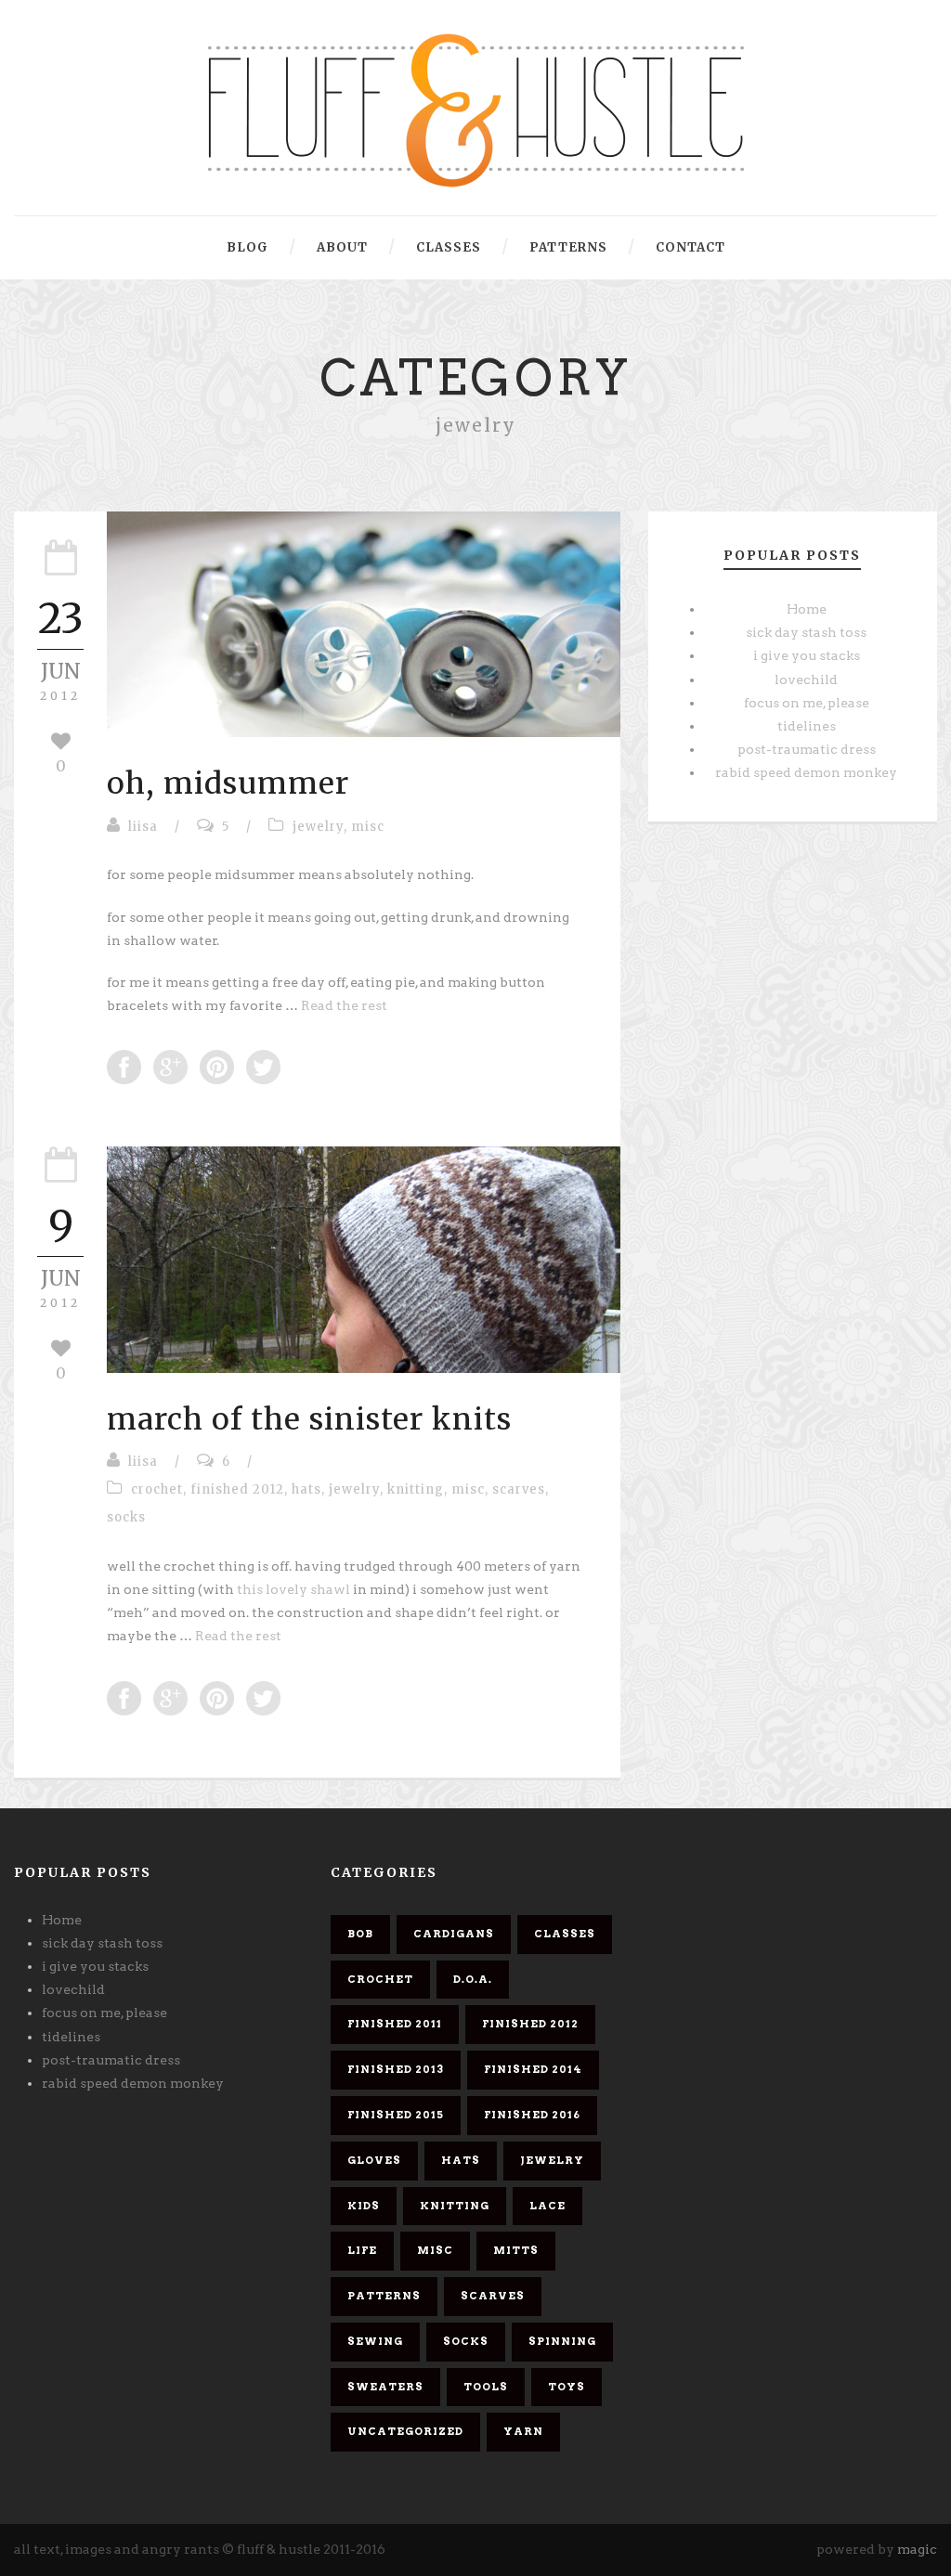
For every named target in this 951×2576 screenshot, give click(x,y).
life (362, 2250)
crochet (157, 1489)
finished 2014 (533, 2069)
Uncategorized (405, 2431)
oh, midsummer (228, 783)
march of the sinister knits (309, 1419)
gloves (374, 2160)
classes (449, 247)
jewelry (318, 827)
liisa (143, 827)
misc (368, 827)
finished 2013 (396, 2069)
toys (567, 2387)
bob (360, 1934)
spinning (562, 2341)
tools (486, 2387)
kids (364, 2206)
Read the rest (344, 1005)
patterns (568, 247)
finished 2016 (532, 2115)
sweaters (385, 2387)
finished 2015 (396, 2115)
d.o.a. (473, 1979)
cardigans (454, 1934)
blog (248, 247)
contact (690, 247)
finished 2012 (237, 1489)
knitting (416, 1489)
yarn (523, 2431)
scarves (519, 1489)
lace (547, 2206)
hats (306, 1489)
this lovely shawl (295, 1589)
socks (126, 1517)
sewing (375, 2341)
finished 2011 (395, 2024)
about (342, 247)
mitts (516, 2250)
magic (917, 2549)
